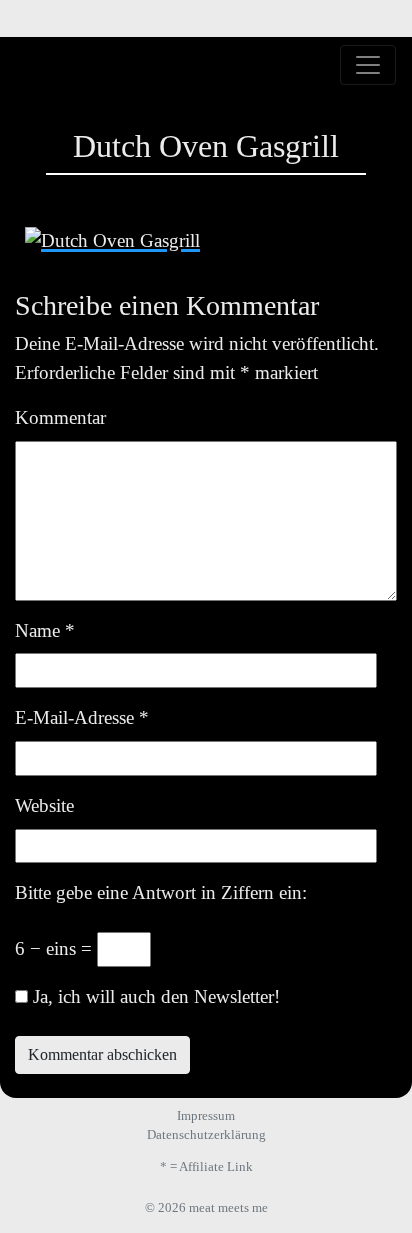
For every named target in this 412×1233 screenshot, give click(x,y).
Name (45, 630)
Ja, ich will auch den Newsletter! (154, 996)
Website (44, 805)
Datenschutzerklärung (206, 1134)
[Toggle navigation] (368, 65)
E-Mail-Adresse (82, 717)
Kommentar (60, 417)
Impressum (206, 1115)
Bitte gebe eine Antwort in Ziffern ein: (161, 892)
